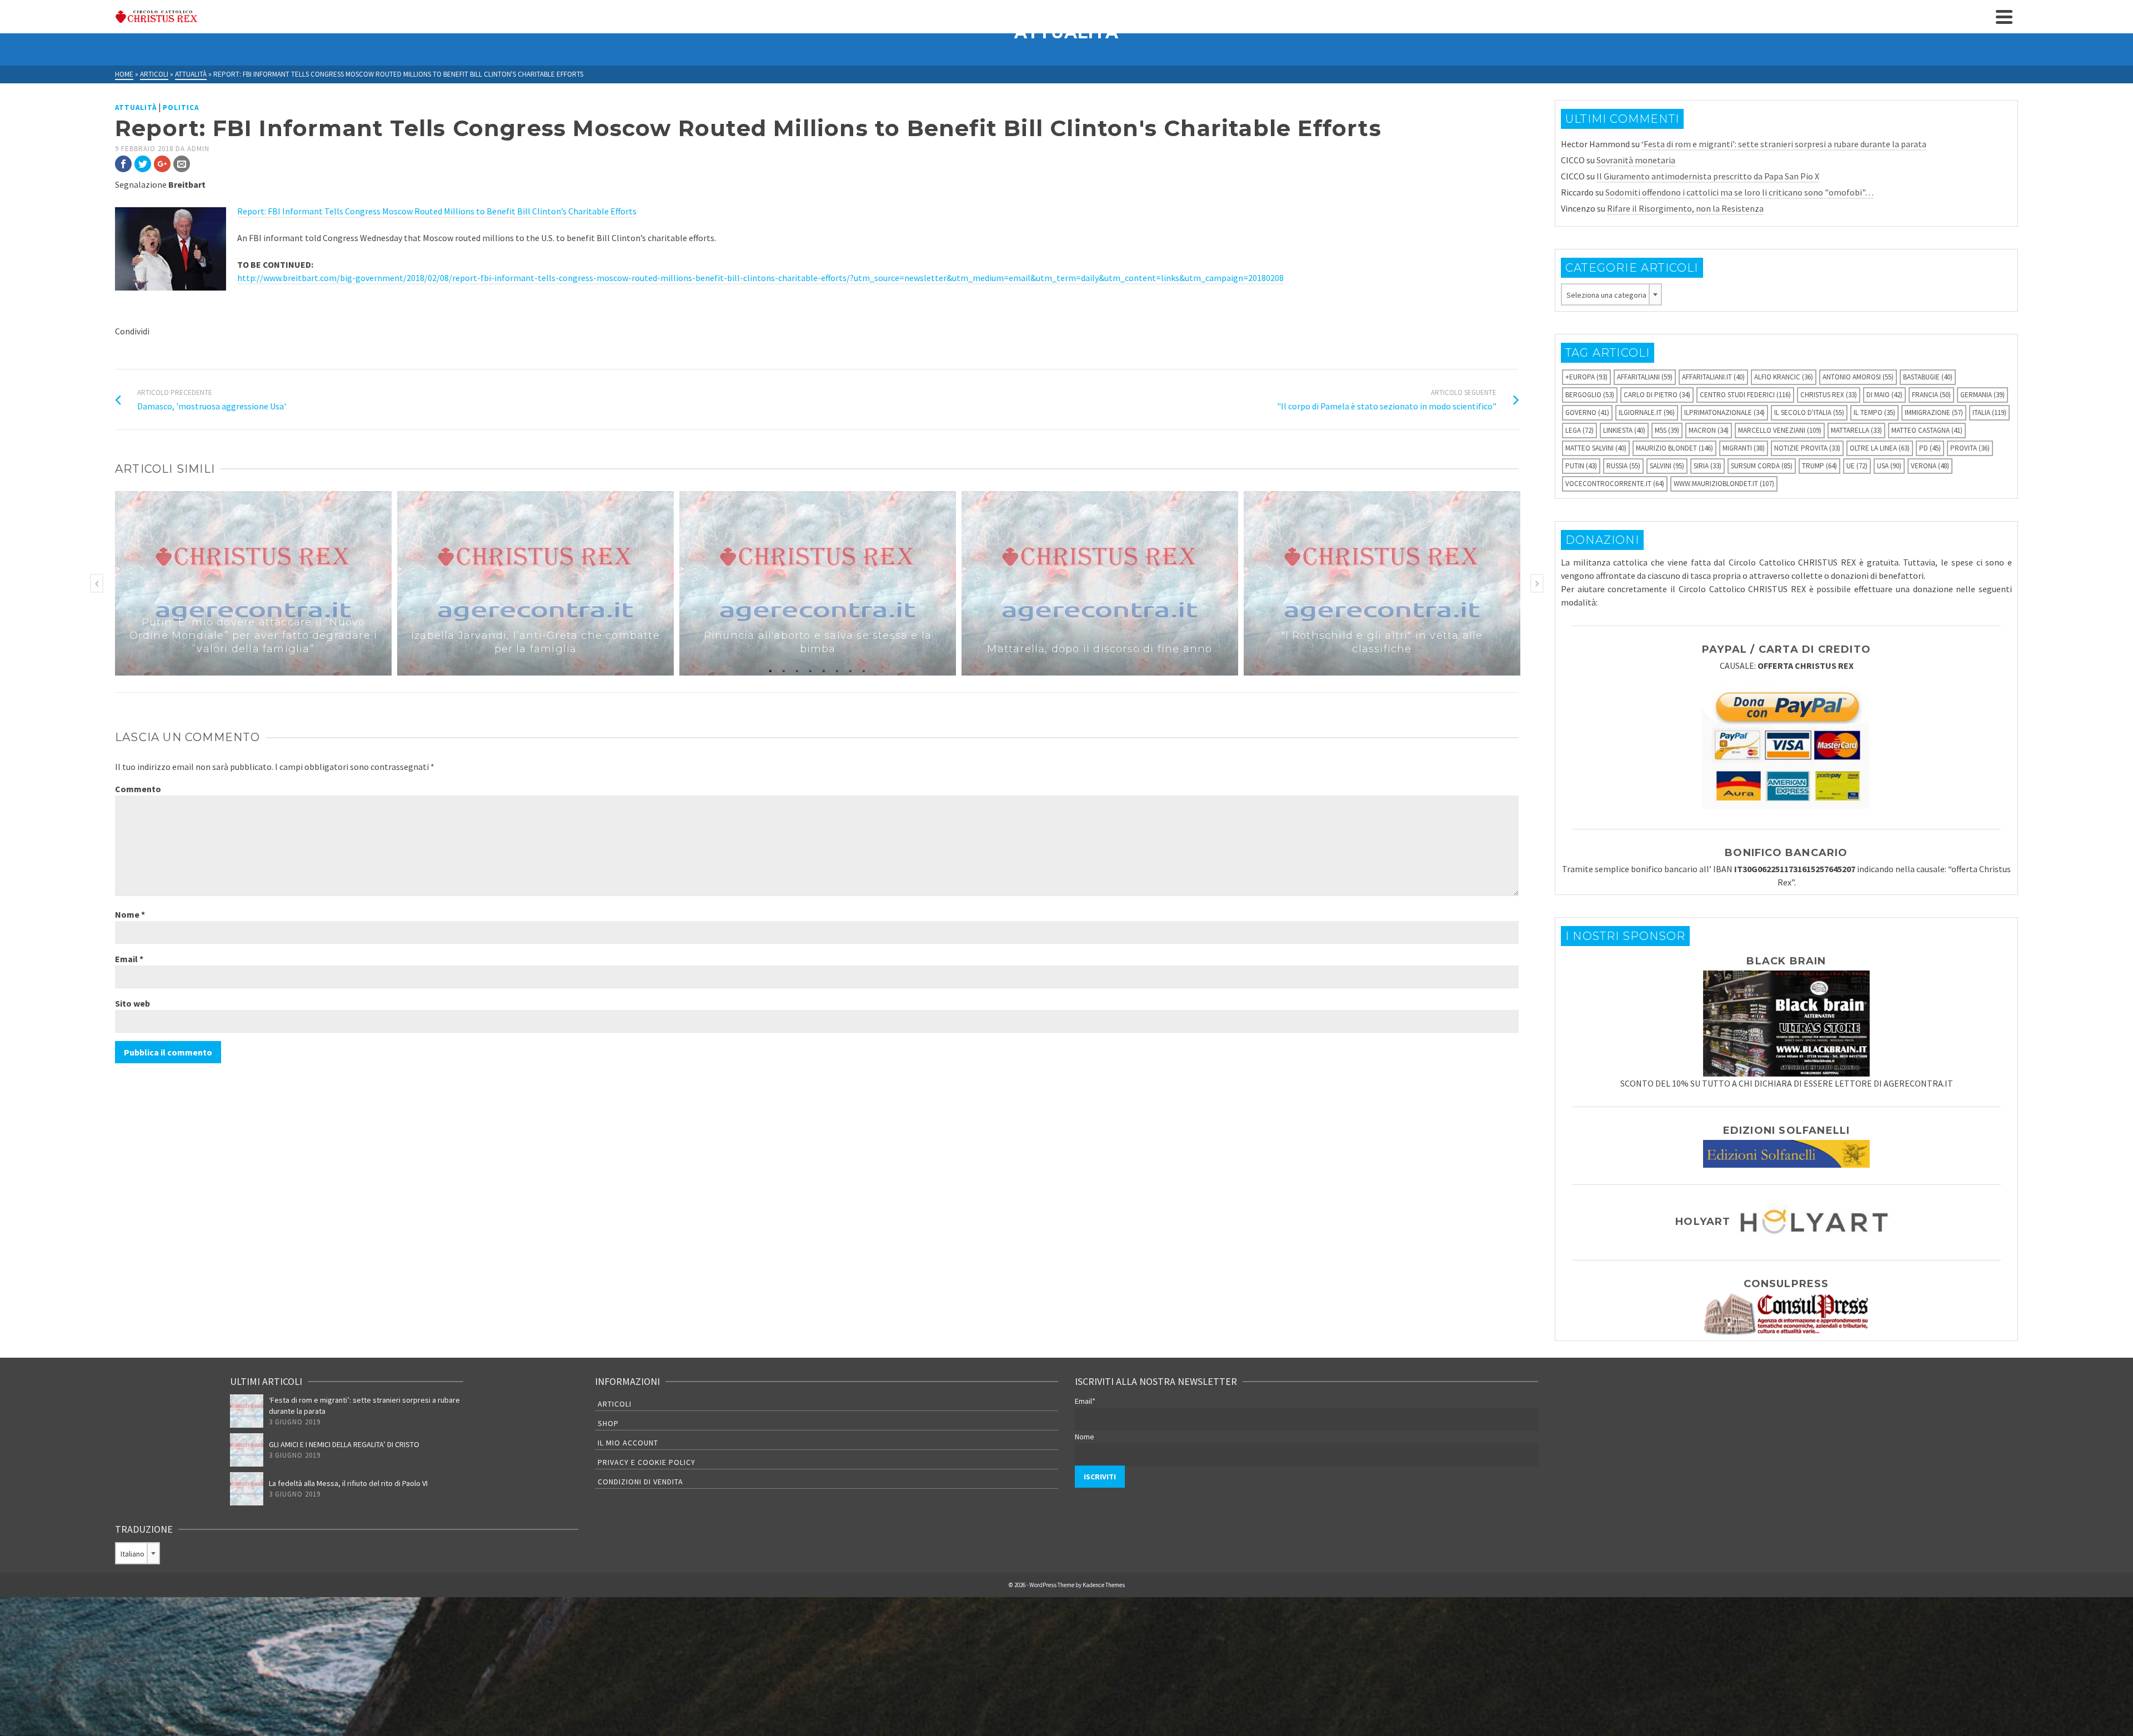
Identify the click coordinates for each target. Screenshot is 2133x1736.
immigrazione (1934, 412)
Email (129, 959)
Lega (1579, 430)
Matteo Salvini (1596, 448)
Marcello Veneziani (1780, 430)
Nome (130, 914)
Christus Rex (1829, 395)
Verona (1930, 466)
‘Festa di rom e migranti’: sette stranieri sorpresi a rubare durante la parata (1784, 144)
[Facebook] (123, 164)
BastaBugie (1928, 377)
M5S (1667, 430)
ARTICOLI (615, 1404)
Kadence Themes (1104, 1585)
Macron (1709, 430)
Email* (1085, 1401)
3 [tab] (797, 670)
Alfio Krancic (1784, 377)
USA (1889, 466)
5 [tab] (824, 670)
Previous (97, 583)
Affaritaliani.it (1713, 377)
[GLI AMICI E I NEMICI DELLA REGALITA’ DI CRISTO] (247, 1450)
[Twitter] (143, 164)
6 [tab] (837, 670)
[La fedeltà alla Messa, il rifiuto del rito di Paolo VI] (247, 1489)
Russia (1623, 466)
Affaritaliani (1645, 377)
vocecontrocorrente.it (1615, 484)
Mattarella (1856, 430)
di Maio (1884, 395)
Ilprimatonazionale (1724, 412)
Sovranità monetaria (1636, 160)
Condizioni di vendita (640, 1482)
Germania (1982, 395)
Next (1537, 583)
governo (1587, 412)
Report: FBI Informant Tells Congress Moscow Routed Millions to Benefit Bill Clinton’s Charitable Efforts (437, 211)
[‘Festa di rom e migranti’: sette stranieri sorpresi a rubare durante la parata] (247, 1411)
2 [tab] (784, 670)
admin (198, 149)
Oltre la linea (1880, 448)
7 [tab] (850, 670)
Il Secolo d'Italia (1809, 412)
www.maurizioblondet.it (1724, 484)
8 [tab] (864, 670)
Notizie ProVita (1807, 448)
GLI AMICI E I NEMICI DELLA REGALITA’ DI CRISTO (344, 1444)
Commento (138, 789)
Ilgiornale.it (1647, 412)
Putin (1581, 466)
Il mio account (628, 1443)
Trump (1819, 466)
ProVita (1970, 448)
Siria (1708, 466)
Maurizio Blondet (1674, 448)
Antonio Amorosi (1858, 377)
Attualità (136, 107)
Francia (1931, 395)
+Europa (1586, 377)
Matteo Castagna (1927, 430)
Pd (1930, 448)
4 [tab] (810, 670)
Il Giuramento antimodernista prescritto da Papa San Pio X (1708, 176)
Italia (1989, 412)
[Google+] (162, 164)
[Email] (182, 164)
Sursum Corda (1762, 466)
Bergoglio (1590, 395)
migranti (1744, 448)
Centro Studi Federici (1745, 395)
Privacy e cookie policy (647, 1462)
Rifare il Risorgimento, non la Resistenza (1685, 208)
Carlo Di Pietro (1657, 395)
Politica (181, 107)
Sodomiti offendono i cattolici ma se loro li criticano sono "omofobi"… (1739, 192)
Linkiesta (1624, 430)
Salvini (1667, 466)
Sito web (132, 1003)
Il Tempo (1874, 412)
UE (1857, 466)
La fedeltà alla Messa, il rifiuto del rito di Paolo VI (348, 1483)
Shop (608, 1423)
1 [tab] (770, 670)
